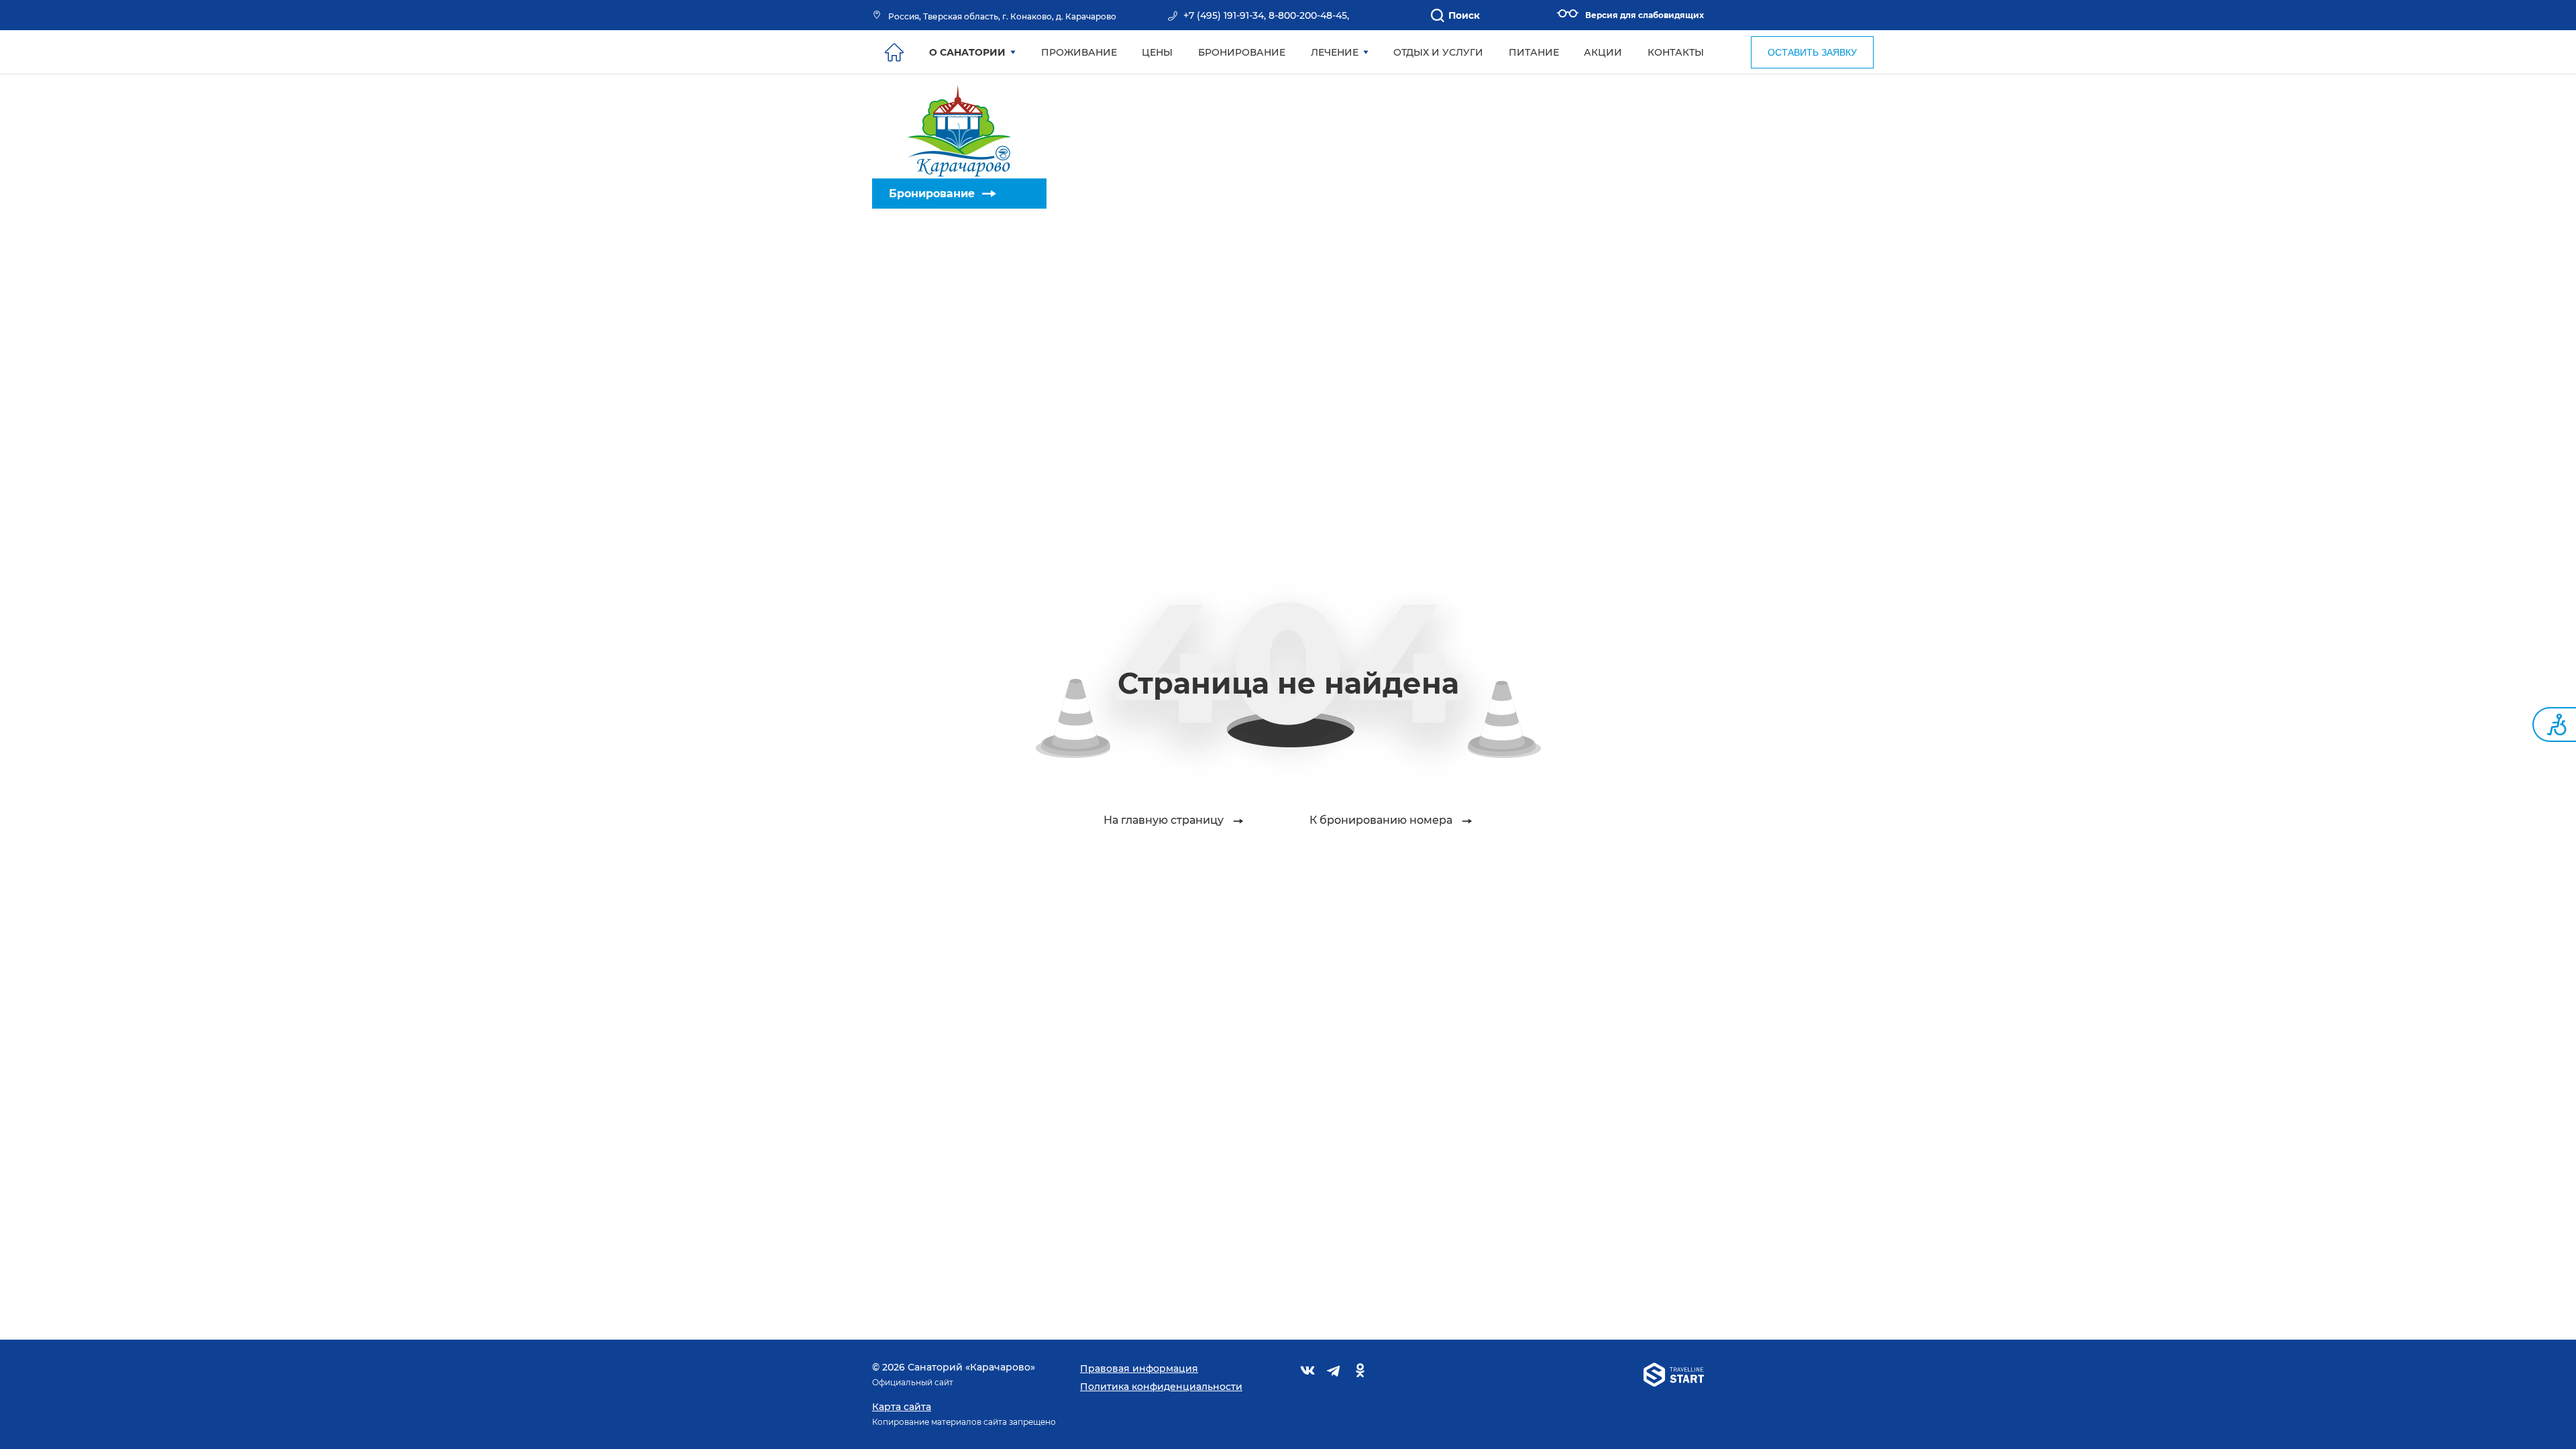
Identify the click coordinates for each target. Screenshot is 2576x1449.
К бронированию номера (1381, 820)
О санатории (967, 52)
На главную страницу (1164, 820)
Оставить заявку (1812, 52)
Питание (1534, 52)
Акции (1603, 52)
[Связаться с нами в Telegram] (1334, 1373)
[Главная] (894, 52)
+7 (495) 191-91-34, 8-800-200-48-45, (1266, 15)
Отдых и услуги (1438, 52)
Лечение (1335, 52)
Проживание (1079, 52)
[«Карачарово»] (959, 126)
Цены (1157, 52)
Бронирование (932, 194)
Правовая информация (1139, 1368)
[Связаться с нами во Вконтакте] (1308, 1373)
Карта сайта (902, 1407)
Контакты (1676, 52)
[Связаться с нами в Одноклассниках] (1360, 1373)
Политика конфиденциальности (1161, 1387)
